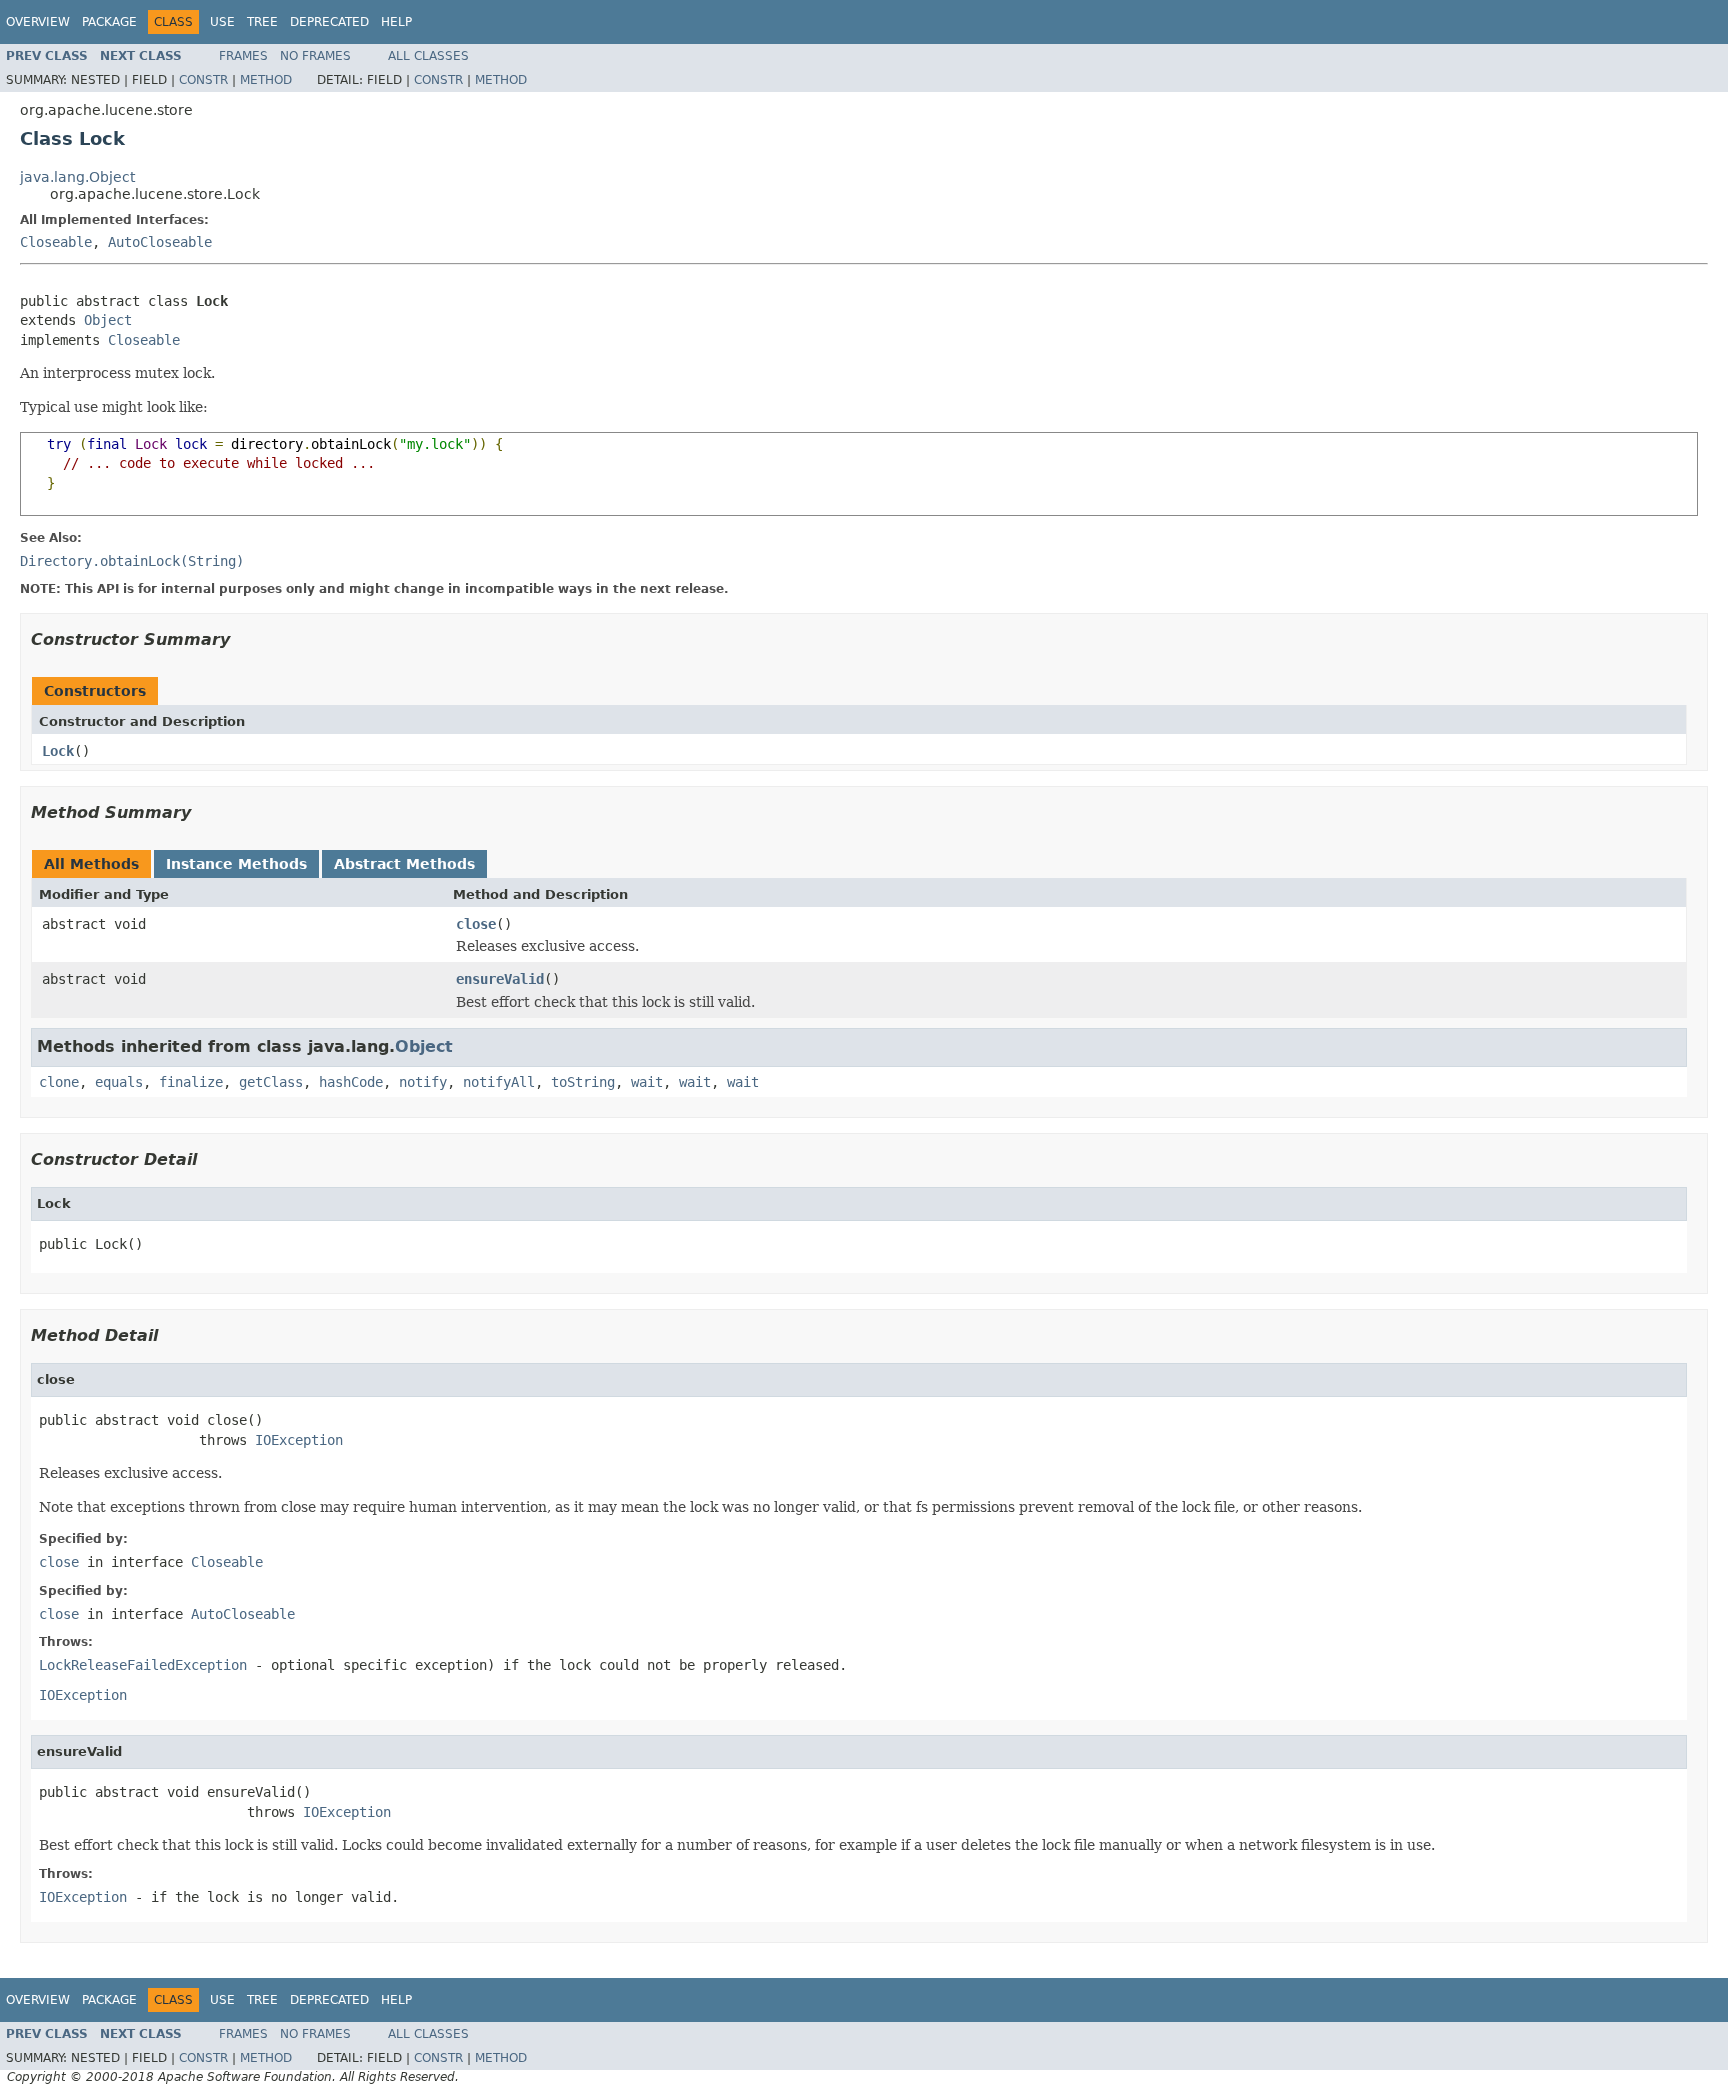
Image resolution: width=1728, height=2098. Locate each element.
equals (119, 1082)
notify (423, 1082)
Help (396, 22)
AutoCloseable (160, 242)
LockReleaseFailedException (143, 1665)
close (476, 924)
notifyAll (499, 1082)
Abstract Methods (404, 864)
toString (583, 1082)
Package (109, 22)
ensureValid (500, 979)
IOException (299, 1440)
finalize (191, 1082)
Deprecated (329, 22)
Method (266, 80)
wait (647, 1082)
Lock (58, 751)
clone (59, 1082)
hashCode (351, 1082)
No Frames (315, 56)
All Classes (428, 56)
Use (222, 22)
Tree (262, 22)
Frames (243, 56)
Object (108, 320)
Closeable (56, 242)
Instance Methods (236, 864)
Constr (203, 80)
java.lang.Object (77, 177)
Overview (38, 22)
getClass (271, 1082)
